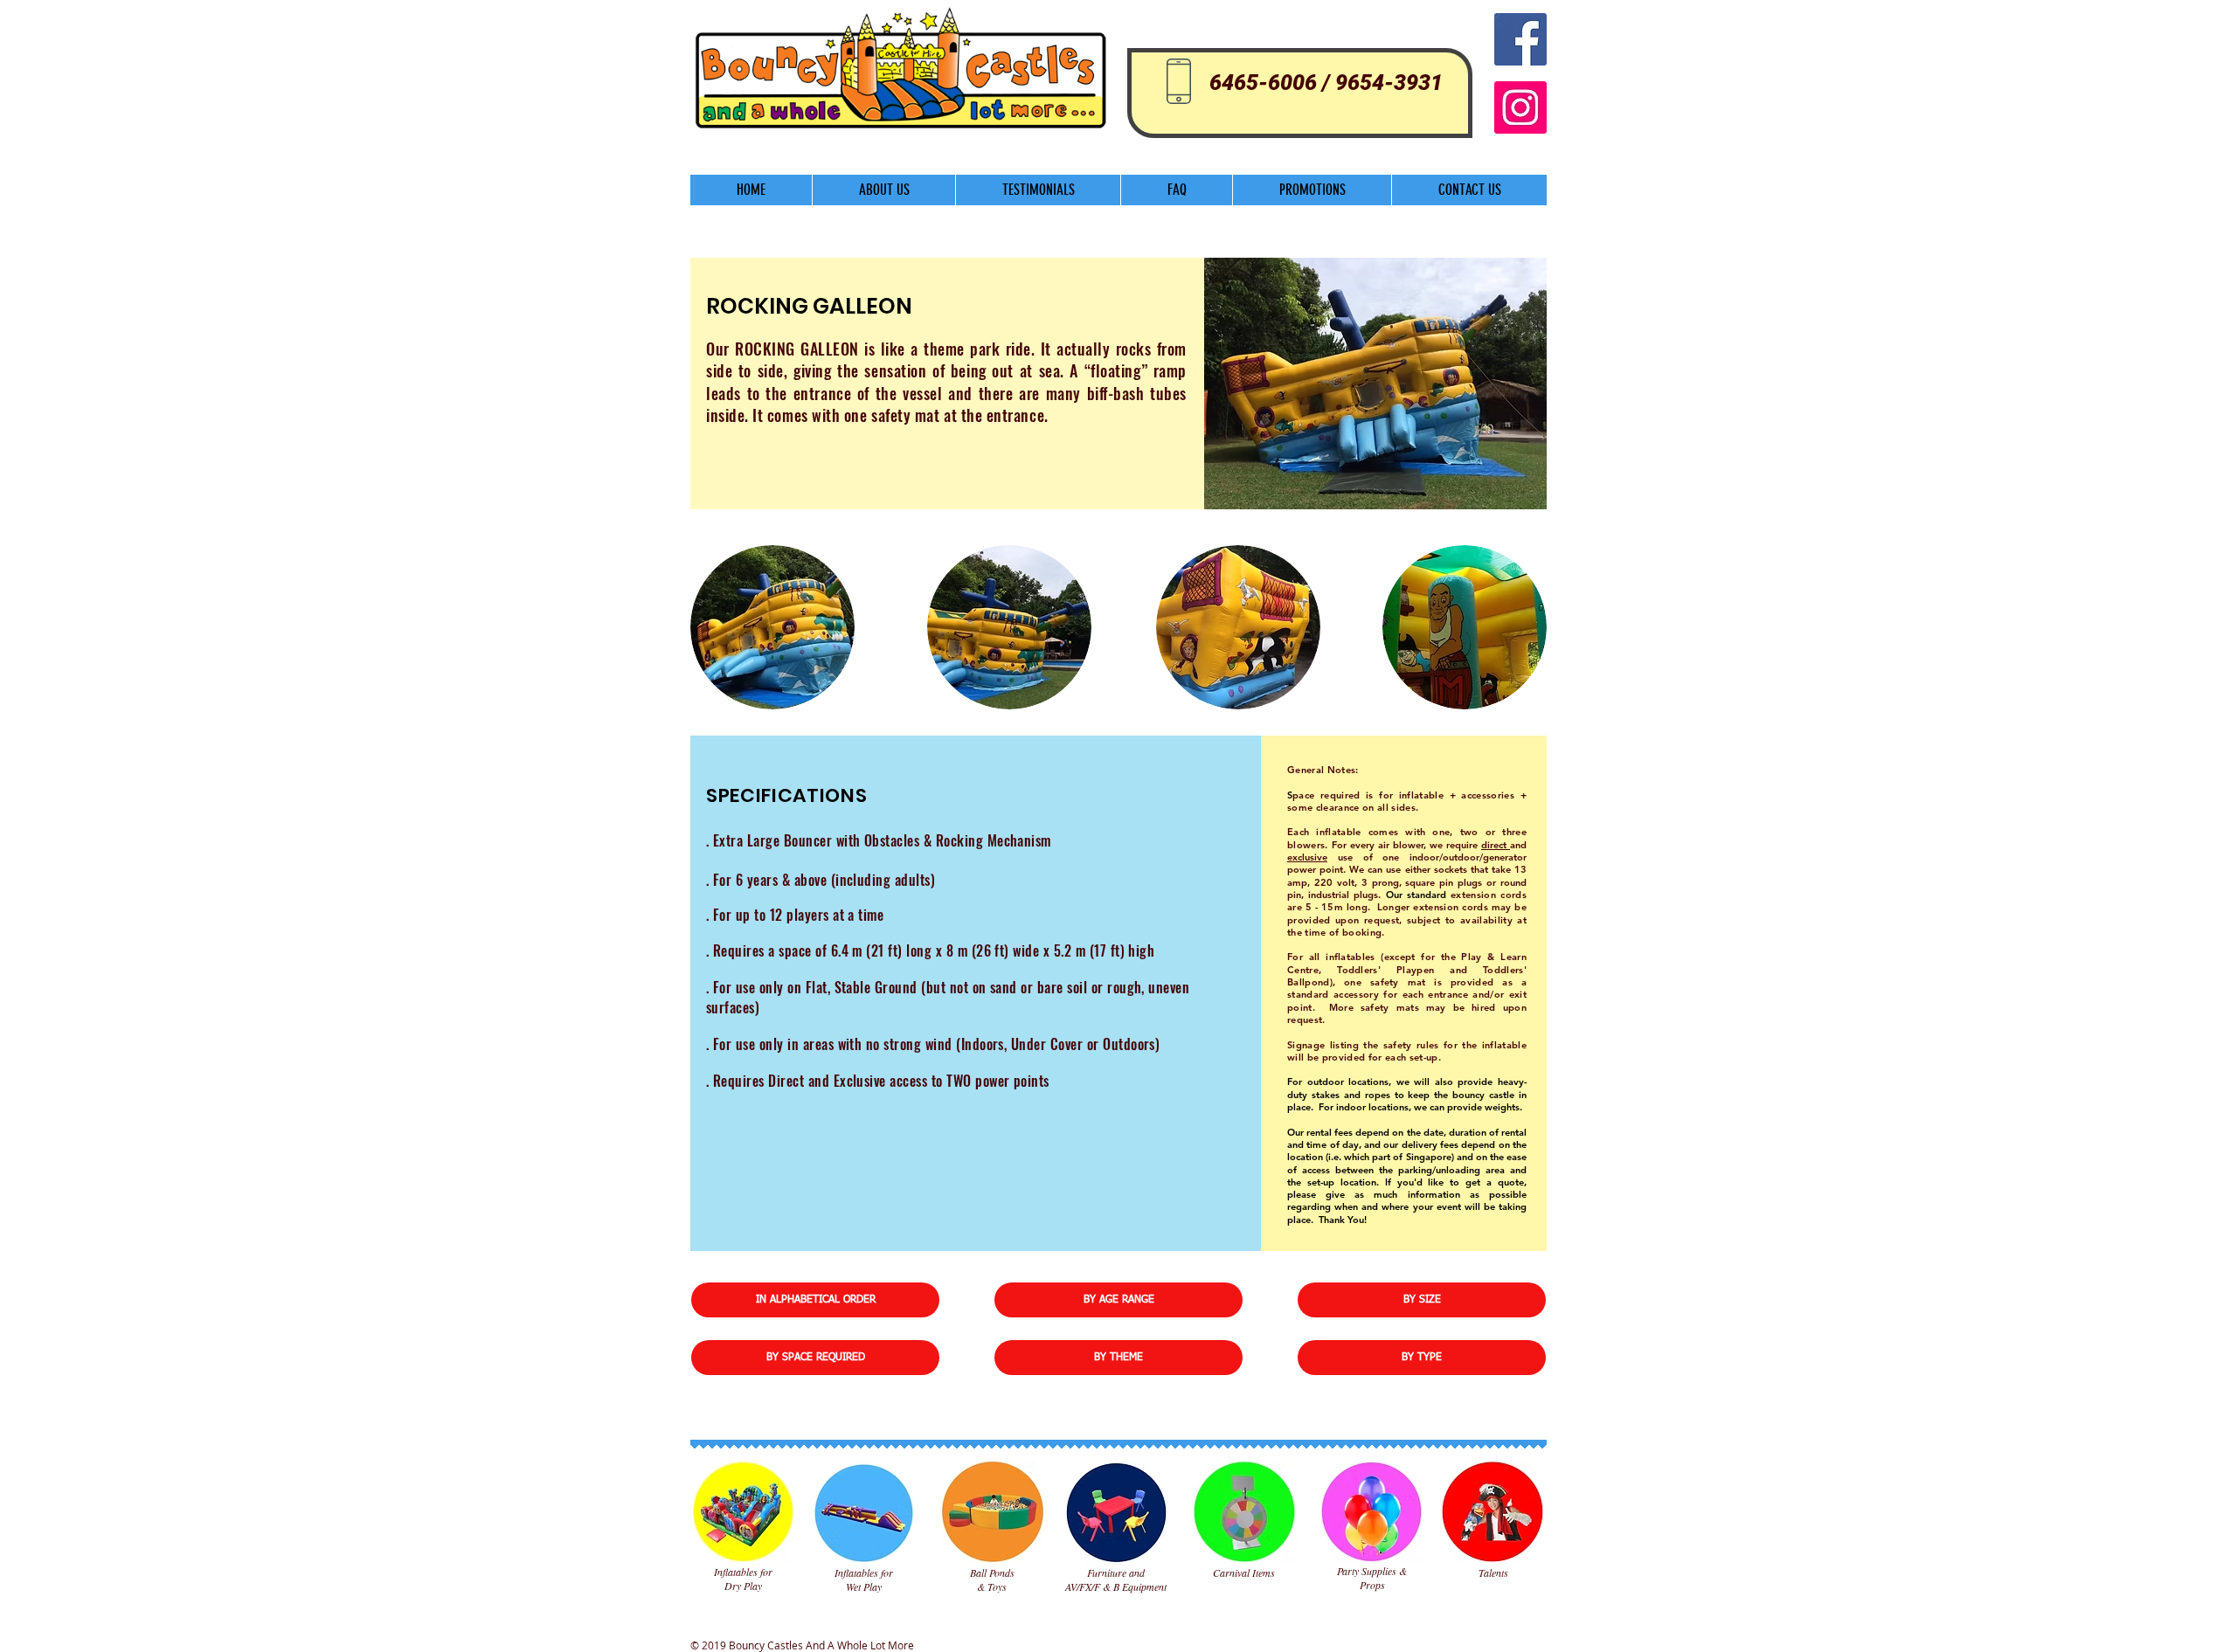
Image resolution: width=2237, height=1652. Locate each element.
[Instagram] (1520, 107)
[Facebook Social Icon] (1520, 39)
